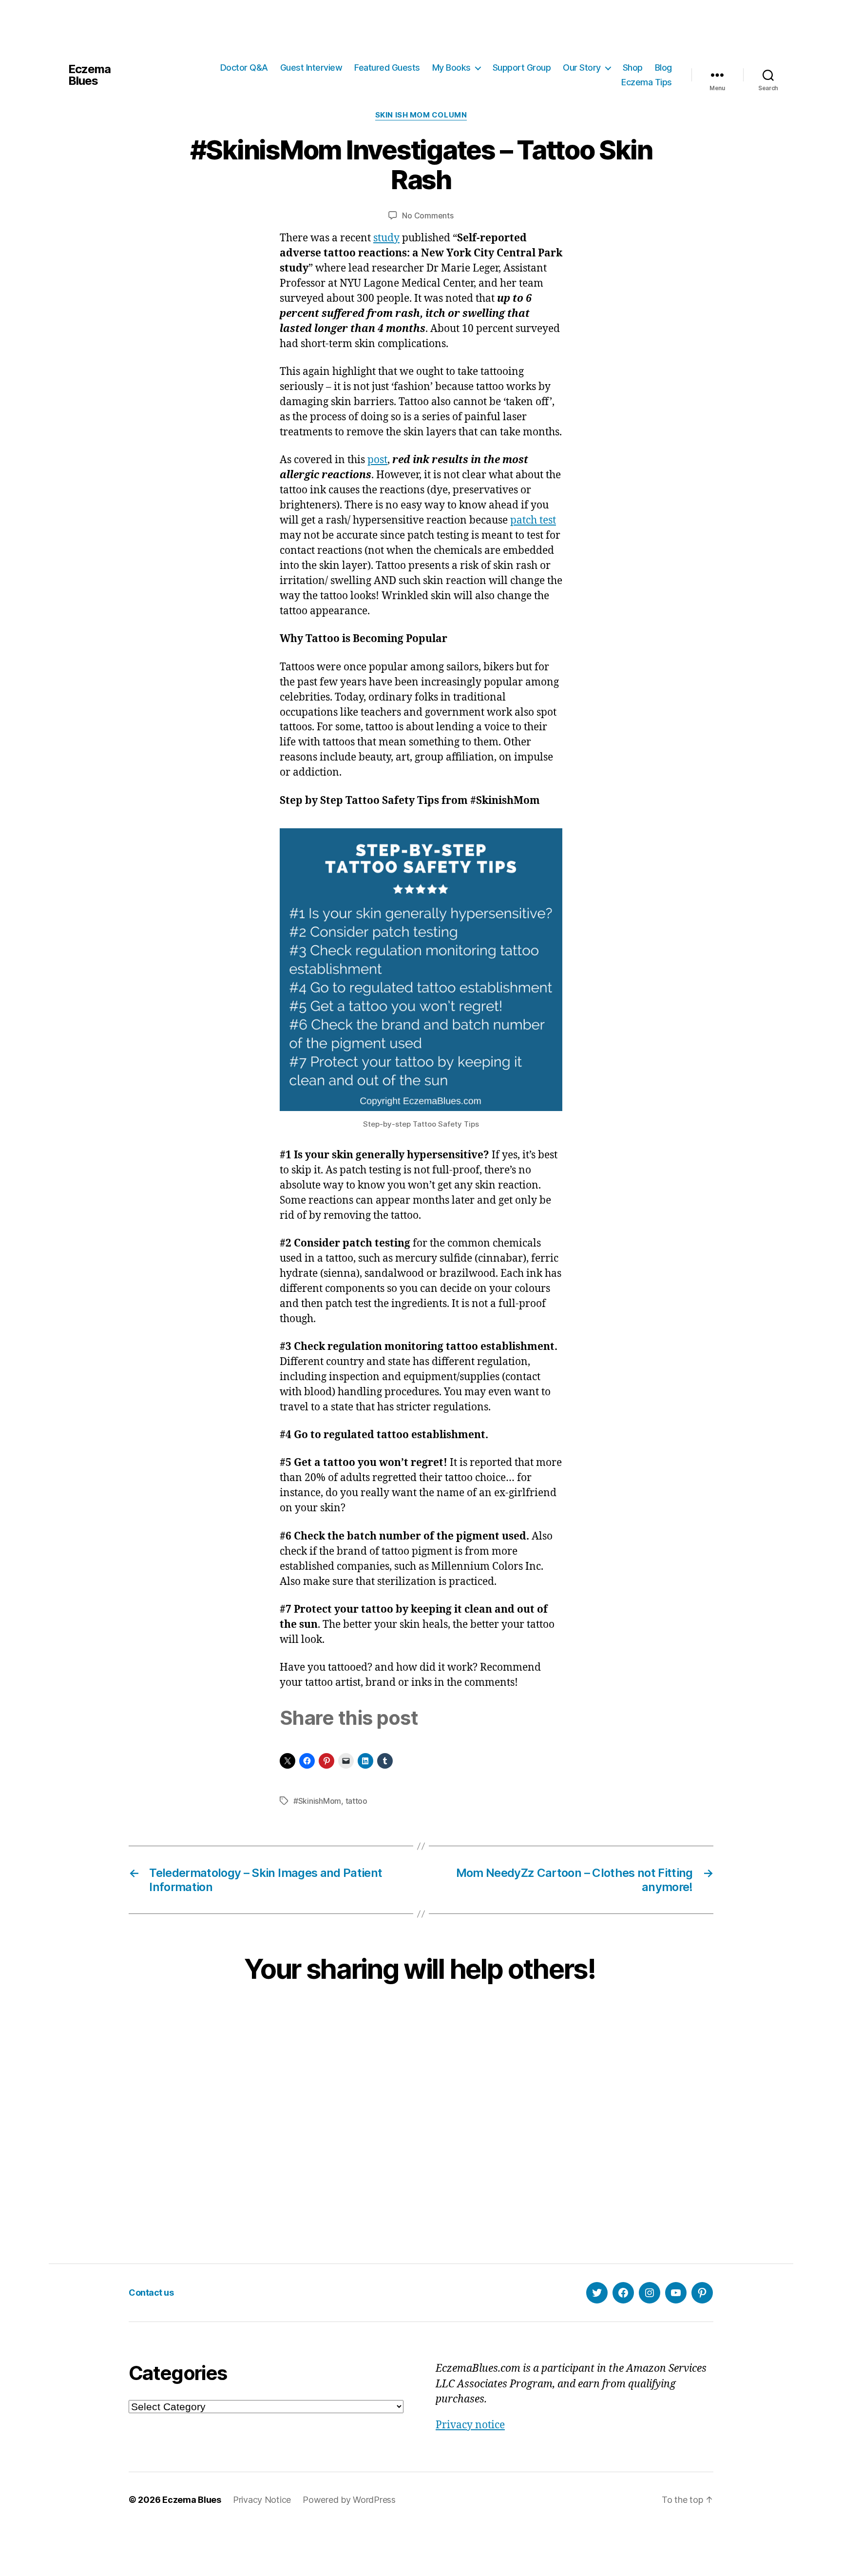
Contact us (151, 2293)
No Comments (428, 215)
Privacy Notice (262, 2500)
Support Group (522, 68)
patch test (533, 520)
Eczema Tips (647, 82)
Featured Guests (387, 68)
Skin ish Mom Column (421, 115)
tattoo (356, 1801)
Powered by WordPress (349, 2500)
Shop (633, 68)
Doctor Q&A (244, 68)
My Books (451, 68)
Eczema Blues (89, 75)
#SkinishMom (317, 1801)
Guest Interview (311, 68)
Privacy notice (470, 2425)
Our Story (582, 68)
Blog (663, 68)
